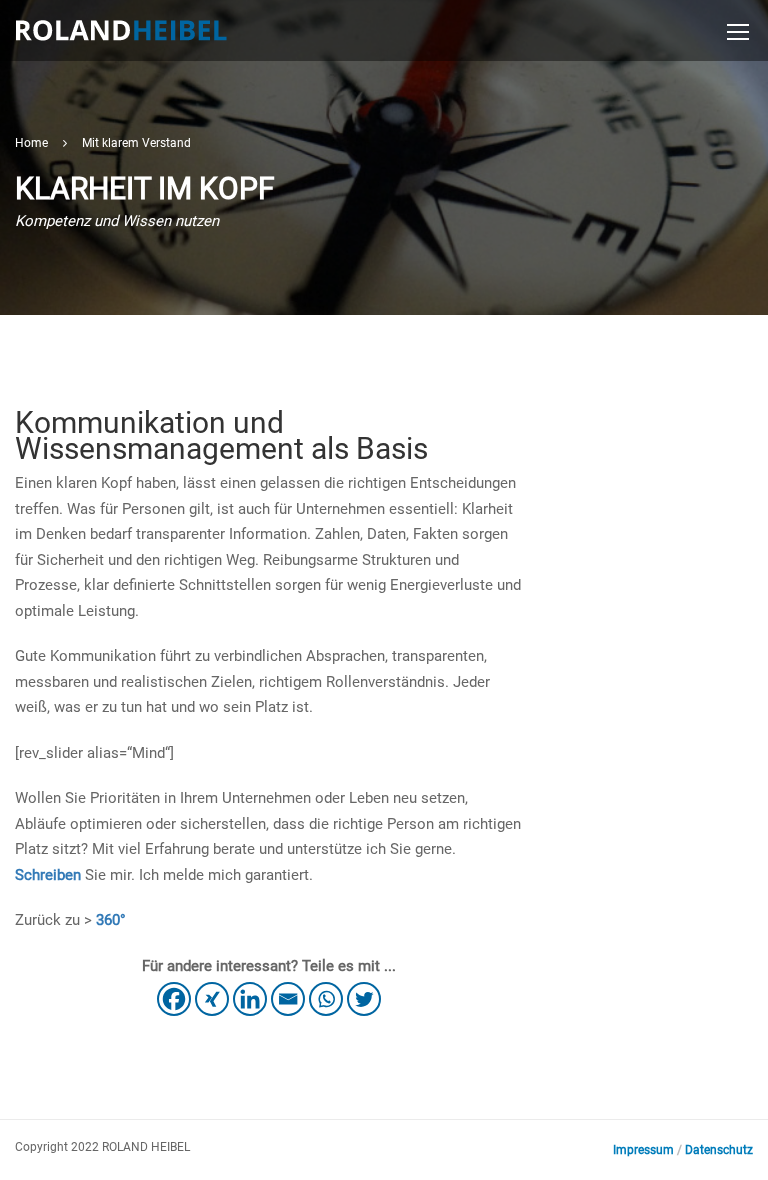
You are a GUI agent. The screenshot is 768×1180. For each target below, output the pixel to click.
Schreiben (48, 875)
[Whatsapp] (326, 999)
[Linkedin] (250, 999)
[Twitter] (364, 999)
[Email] (288, 999)
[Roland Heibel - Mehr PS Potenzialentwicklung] (121, 39)
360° (111, 920)
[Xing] (212, 999)
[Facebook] (174, 999)
